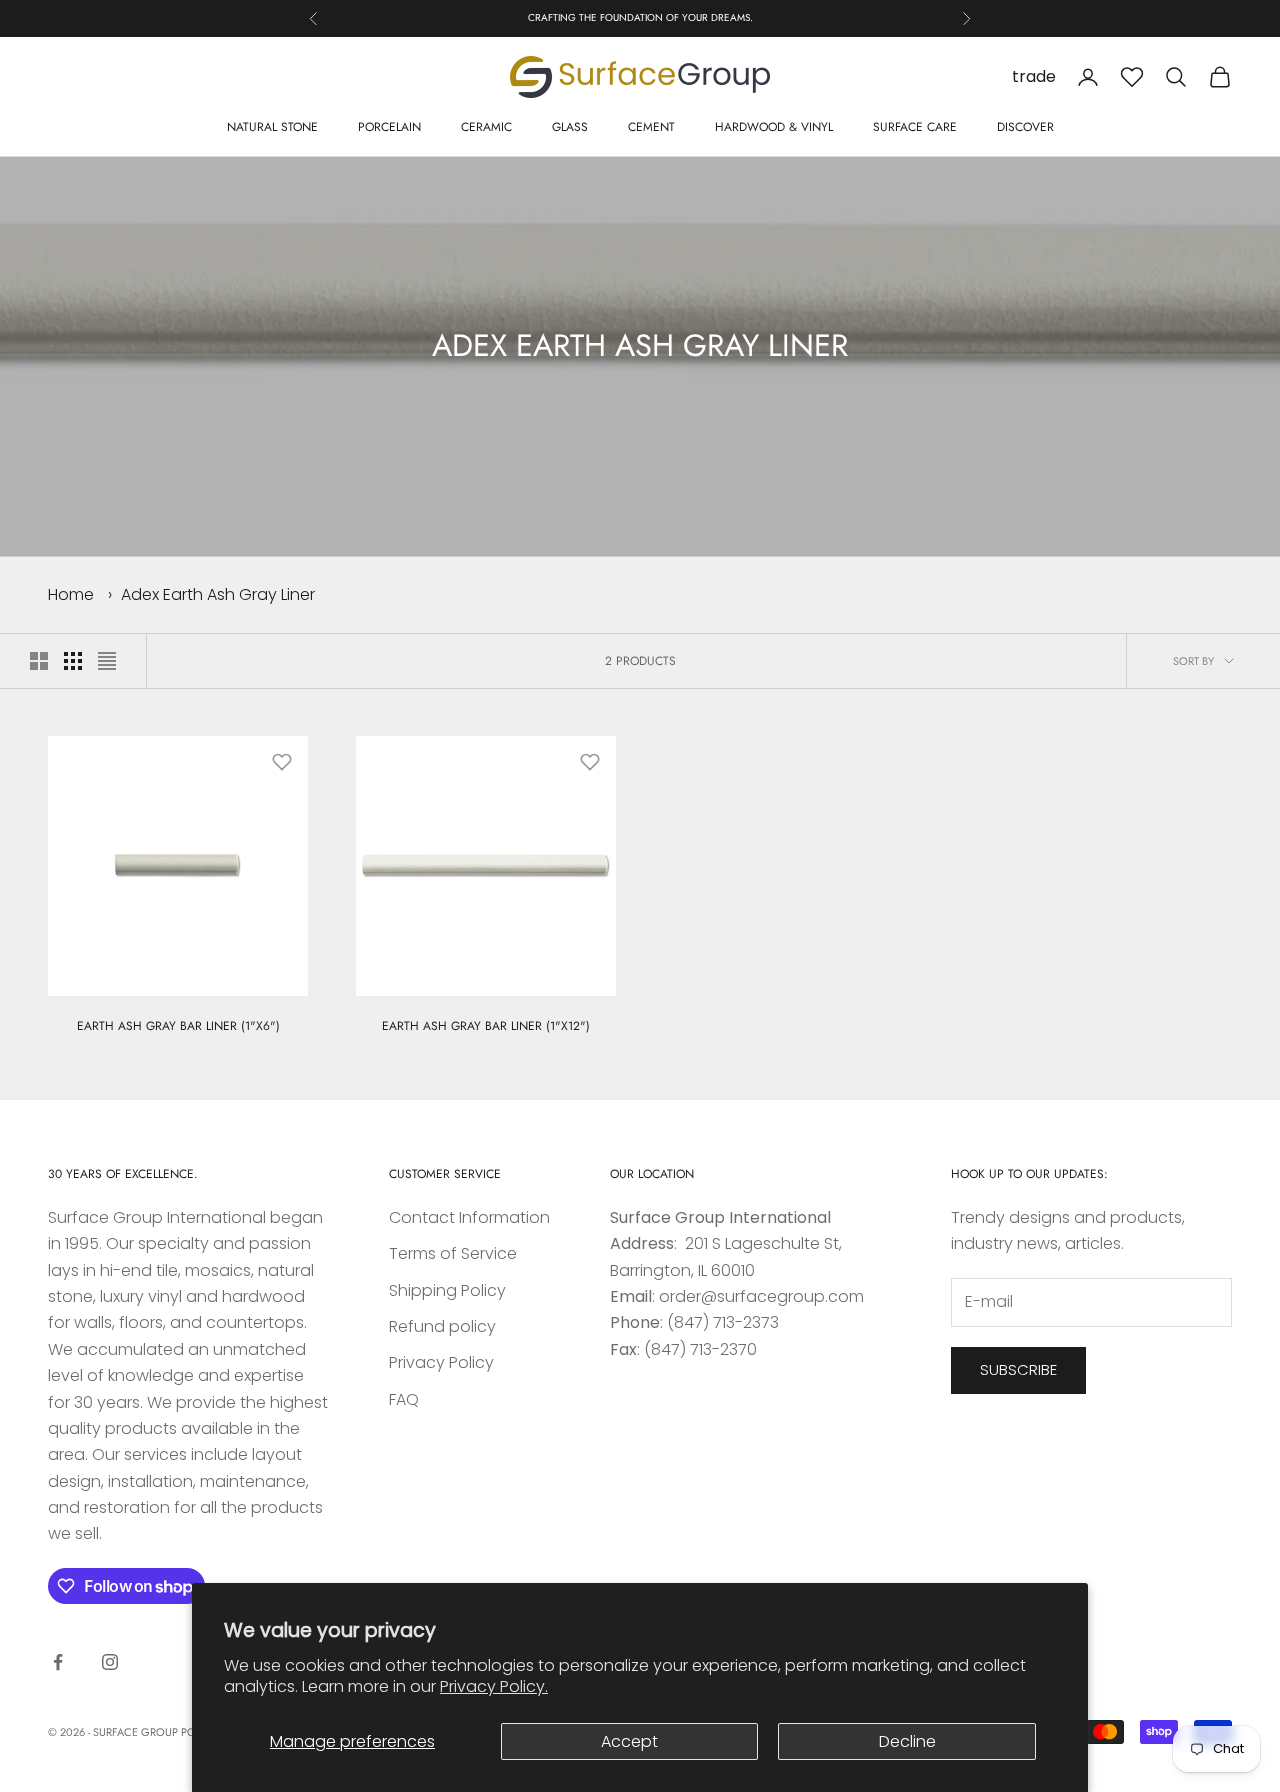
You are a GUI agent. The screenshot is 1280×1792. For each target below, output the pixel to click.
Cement (651, 127)
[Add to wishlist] (282, 762)
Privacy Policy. (494, 1686)
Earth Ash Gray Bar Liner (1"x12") (486, 1026)
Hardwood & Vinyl (774, 127)
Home (71, 594)
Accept (629, 1741)
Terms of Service (453, 1253)
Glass (570, 127)
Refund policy (442, 1326)
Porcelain (389, 127)
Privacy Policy (441, 1362)
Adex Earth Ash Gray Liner (218, 594)
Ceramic (486, 127)
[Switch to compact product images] (107, 661)
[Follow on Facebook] (58, 1662)
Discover (1025, 127)
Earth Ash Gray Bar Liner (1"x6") (178, 1026)
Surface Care (915, 127)
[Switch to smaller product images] (73, 661)
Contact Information (469, 1217)
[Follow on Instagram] (110, 1662)
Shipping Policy (447, 1290)
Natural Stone (272, 127)
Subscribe (1018, 1369)
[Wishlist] (1132, 77)
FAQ (404, 1399)
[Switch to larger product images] (39, 661)
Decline (907, 1741)
